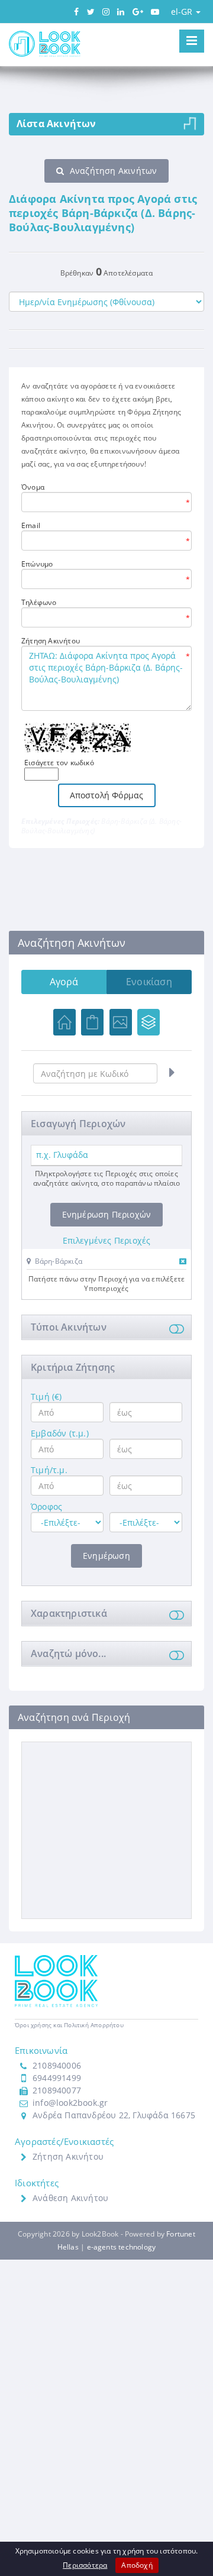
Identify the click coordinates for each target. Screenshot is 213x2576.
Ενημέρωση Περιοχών (107, 1214)
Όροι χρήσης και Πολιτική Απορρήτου (69, 2025)
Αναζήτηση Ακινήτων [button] (114, 171)
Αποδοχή (137, 2565)
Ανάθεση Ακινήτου (70, 2198)
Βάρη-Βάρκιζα (59, 1261)
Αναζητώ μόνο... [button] (68, 1653)
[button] (54, 1261)
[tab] (106, 1263)
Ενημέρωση (106, 1556)
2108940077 (57, 2090)
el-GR (183, 12)
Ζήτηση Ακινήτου (68, 2156)
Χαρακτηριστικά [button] (69, 1613)
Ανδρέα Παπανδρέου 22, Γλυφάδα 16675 (114, 2115)
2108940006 (57, 2065)
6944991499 (57, 2078)
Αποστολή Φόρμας (107, 795)
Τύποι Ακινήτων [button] (69, 1327)
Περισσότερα (85, 2565)
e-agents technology (122, 2247)
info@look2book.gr (70, 2103)
